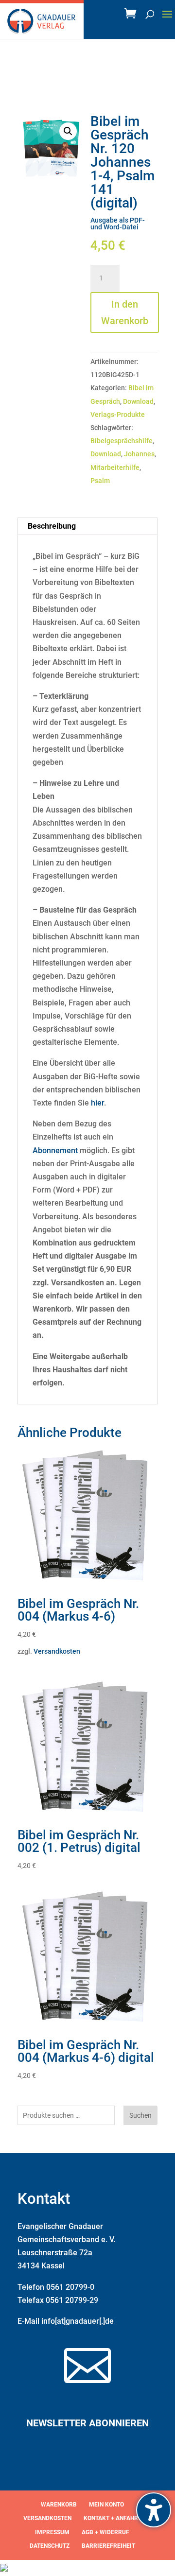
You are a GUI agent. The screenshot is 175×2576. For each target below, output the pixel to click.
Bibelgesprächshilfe (122, 441)
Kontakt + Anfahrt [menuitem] (113, 2518)
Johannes (139, 454)
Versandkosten (57, 1651)
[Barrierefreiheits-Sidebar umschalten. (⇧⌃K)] (154, 2510)
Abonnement (55, 1150)
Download (138, 401)
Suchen (140, 2115)
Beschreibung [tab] (52, 526)
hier (97, 1103)
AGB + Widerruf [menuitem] (105, 2532)
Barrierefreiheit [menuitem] (108, 2546)
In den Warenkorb (125, 312)
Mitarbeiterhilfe (115, 467)
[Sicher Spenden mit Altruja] (4, 2569)
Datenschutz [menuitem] (50, 2546)
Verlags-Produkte (118, 415)
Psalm (100, 481)
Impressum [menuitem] (52, 2532)
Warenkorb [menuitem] (59, 2505)
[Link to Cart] (133, 16)
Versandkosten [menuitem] (47, 2518)
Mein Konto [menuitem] (106, 2505)
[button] (167, 20)
